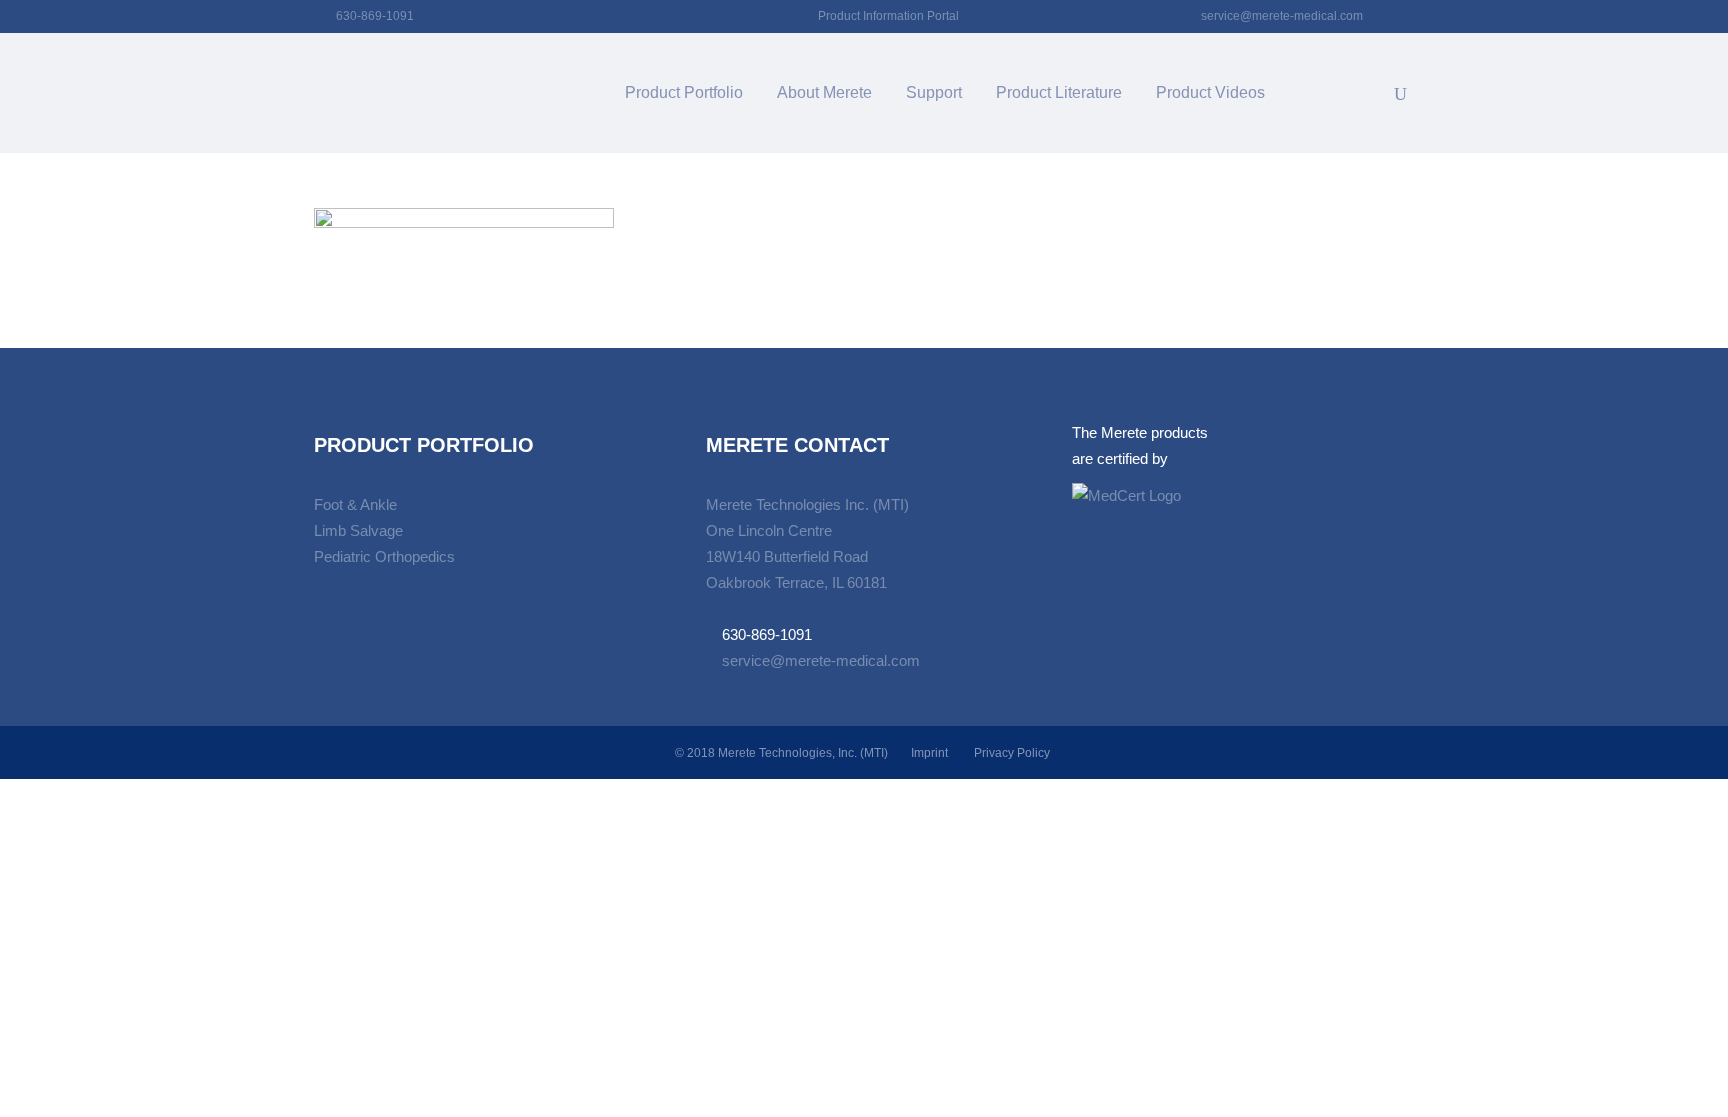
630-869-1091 (375, 16)
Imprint (929, 753)
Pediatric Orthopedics (384, 556)
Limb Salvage (358, 530)
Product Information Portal (888, 16)
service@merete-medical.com (1282, 16)
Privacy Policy (1012, 753)
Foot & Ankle (355, 504)
